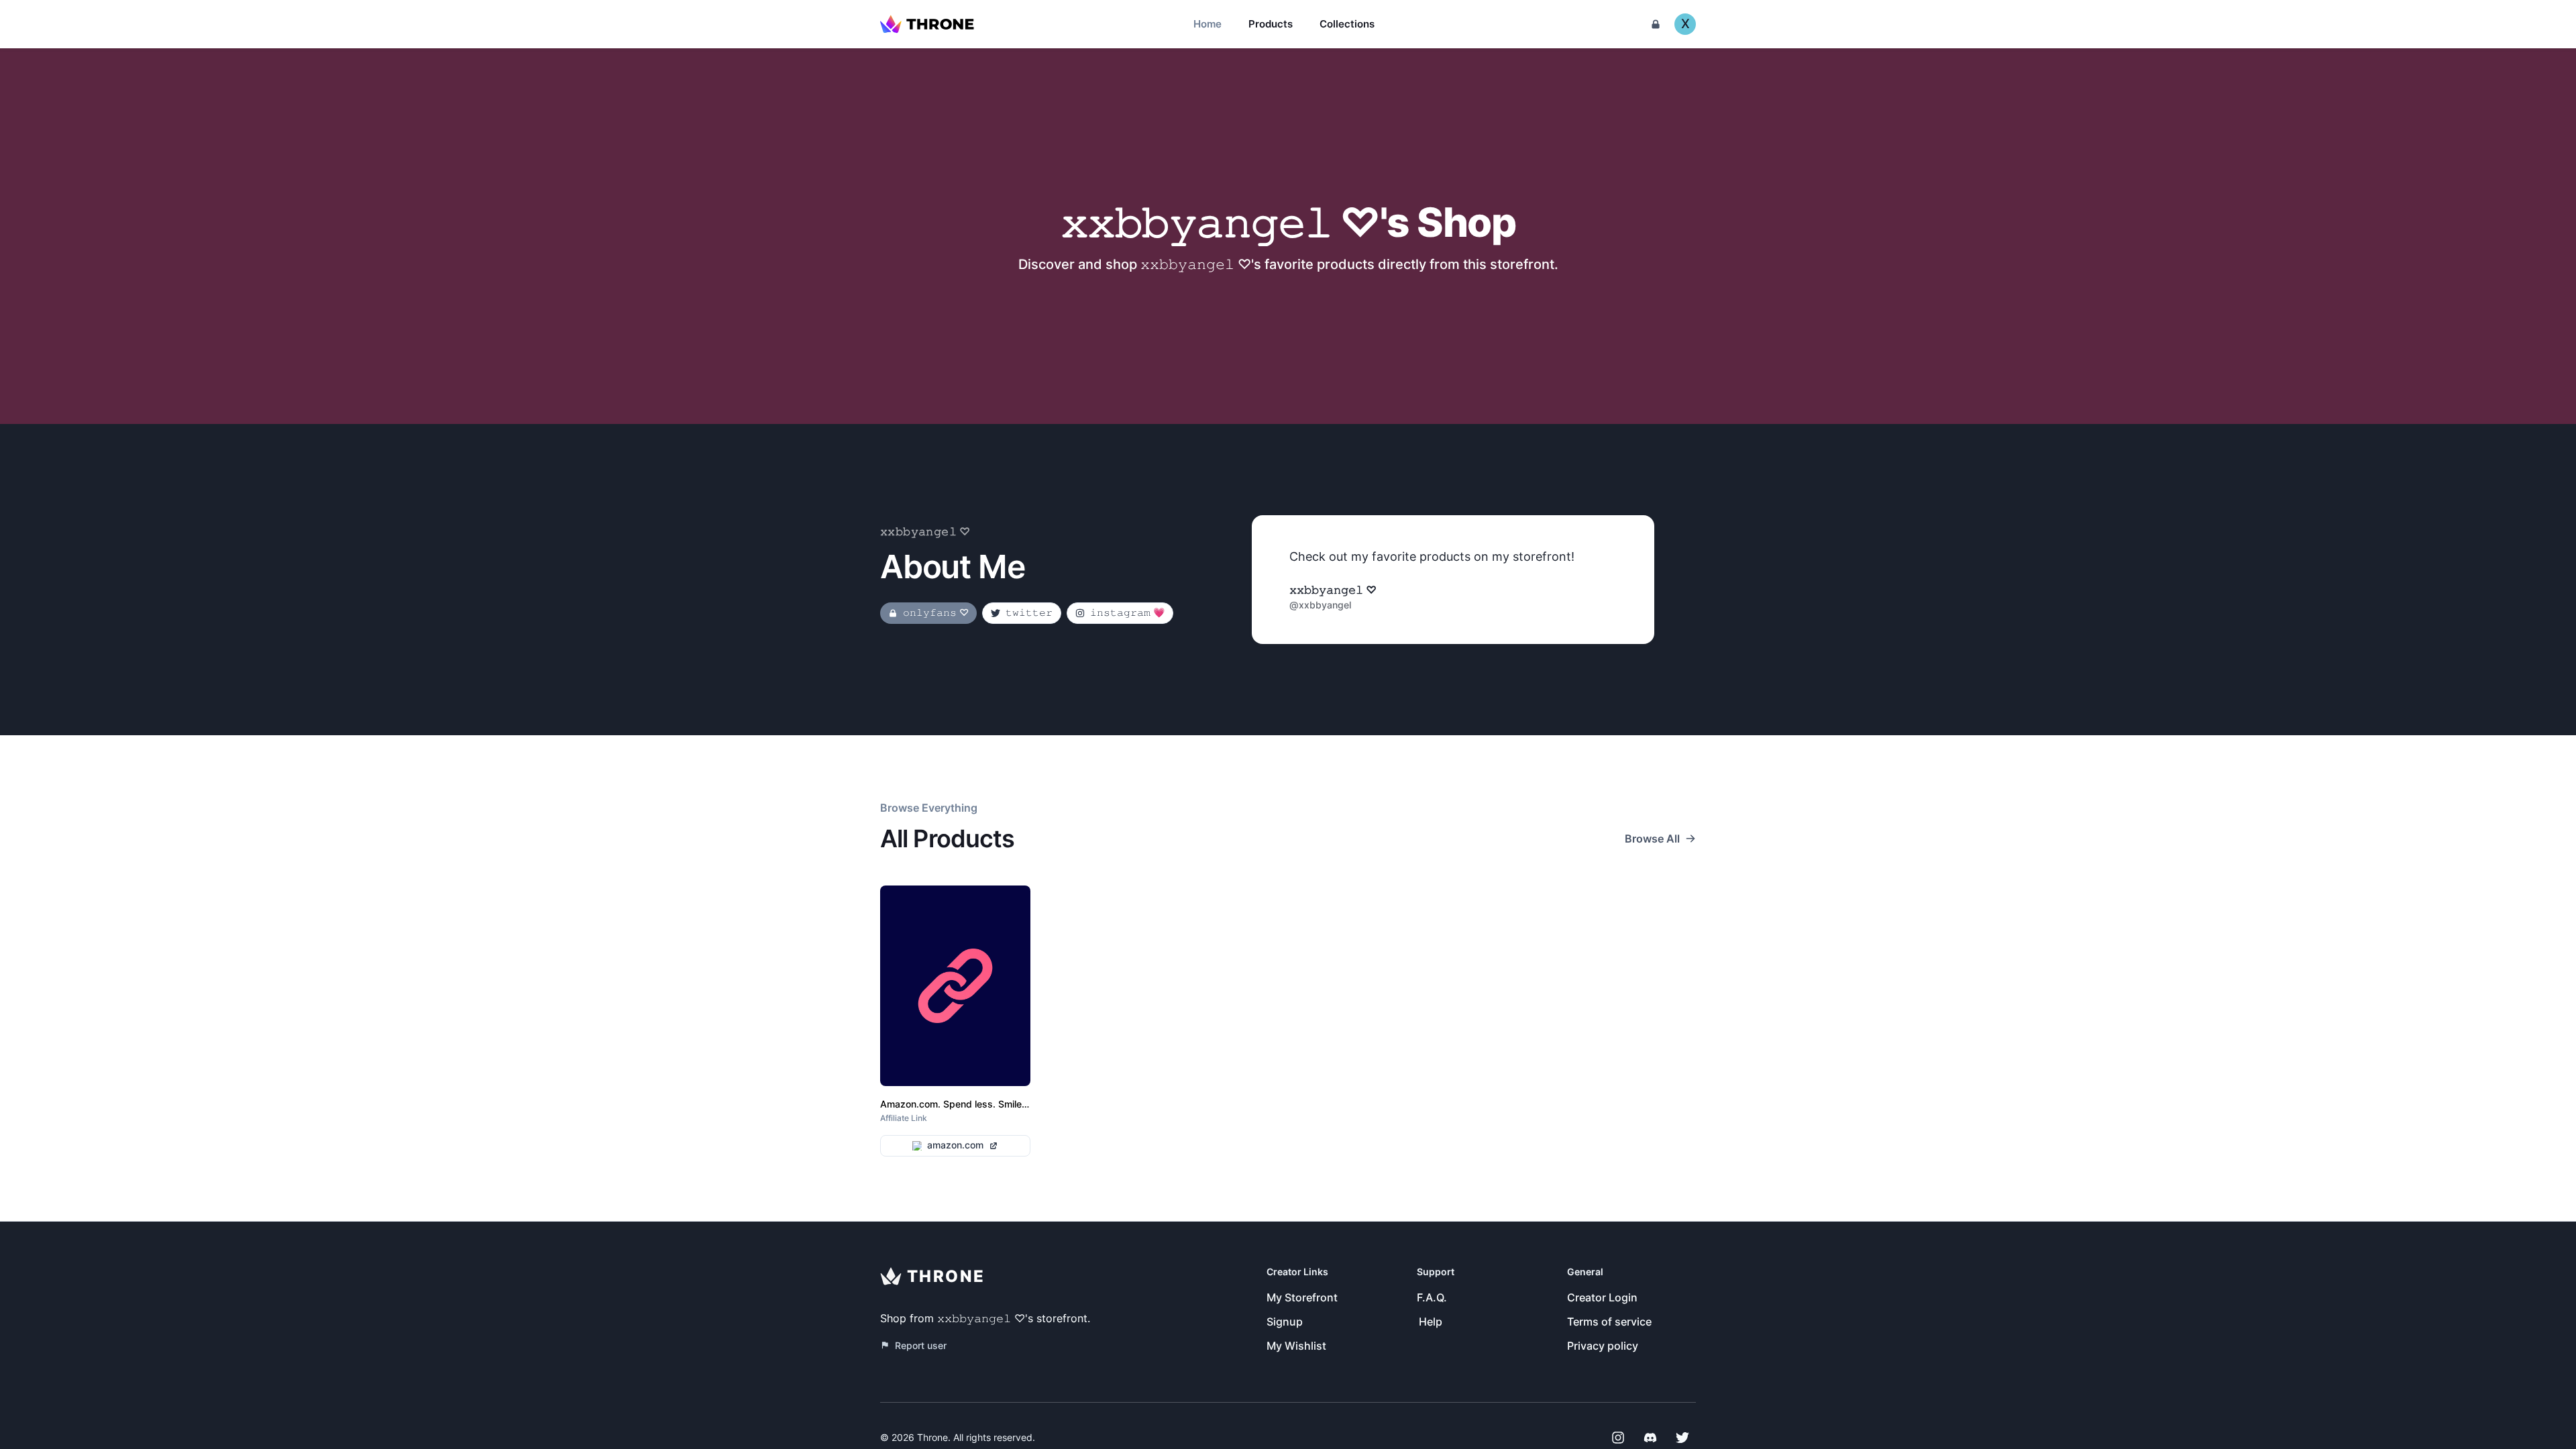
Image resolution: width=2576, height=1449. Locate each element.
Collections (1347, 24)
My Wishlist (1296, 1346)
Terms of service (1609, 1322)
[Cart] (1656, 24)
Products (1271, 24)
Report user (921, 1345)
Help (1431, 1322)
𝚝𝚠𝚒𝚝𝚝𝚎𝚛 (1029, 612)
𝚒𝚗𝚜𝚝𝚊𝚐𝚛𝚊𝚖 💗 (1127, 612)
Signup (1285, 1322)
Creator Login (1602, 1297)
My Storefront (1302, 1297)
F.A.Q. (1432, 1297)
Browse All (1652, 839)
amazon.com (955, 1145)
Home (1207, 24)
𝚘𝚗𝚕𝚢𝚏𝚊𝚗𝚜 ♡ (936, 612)
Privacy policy (1603, 1346)
